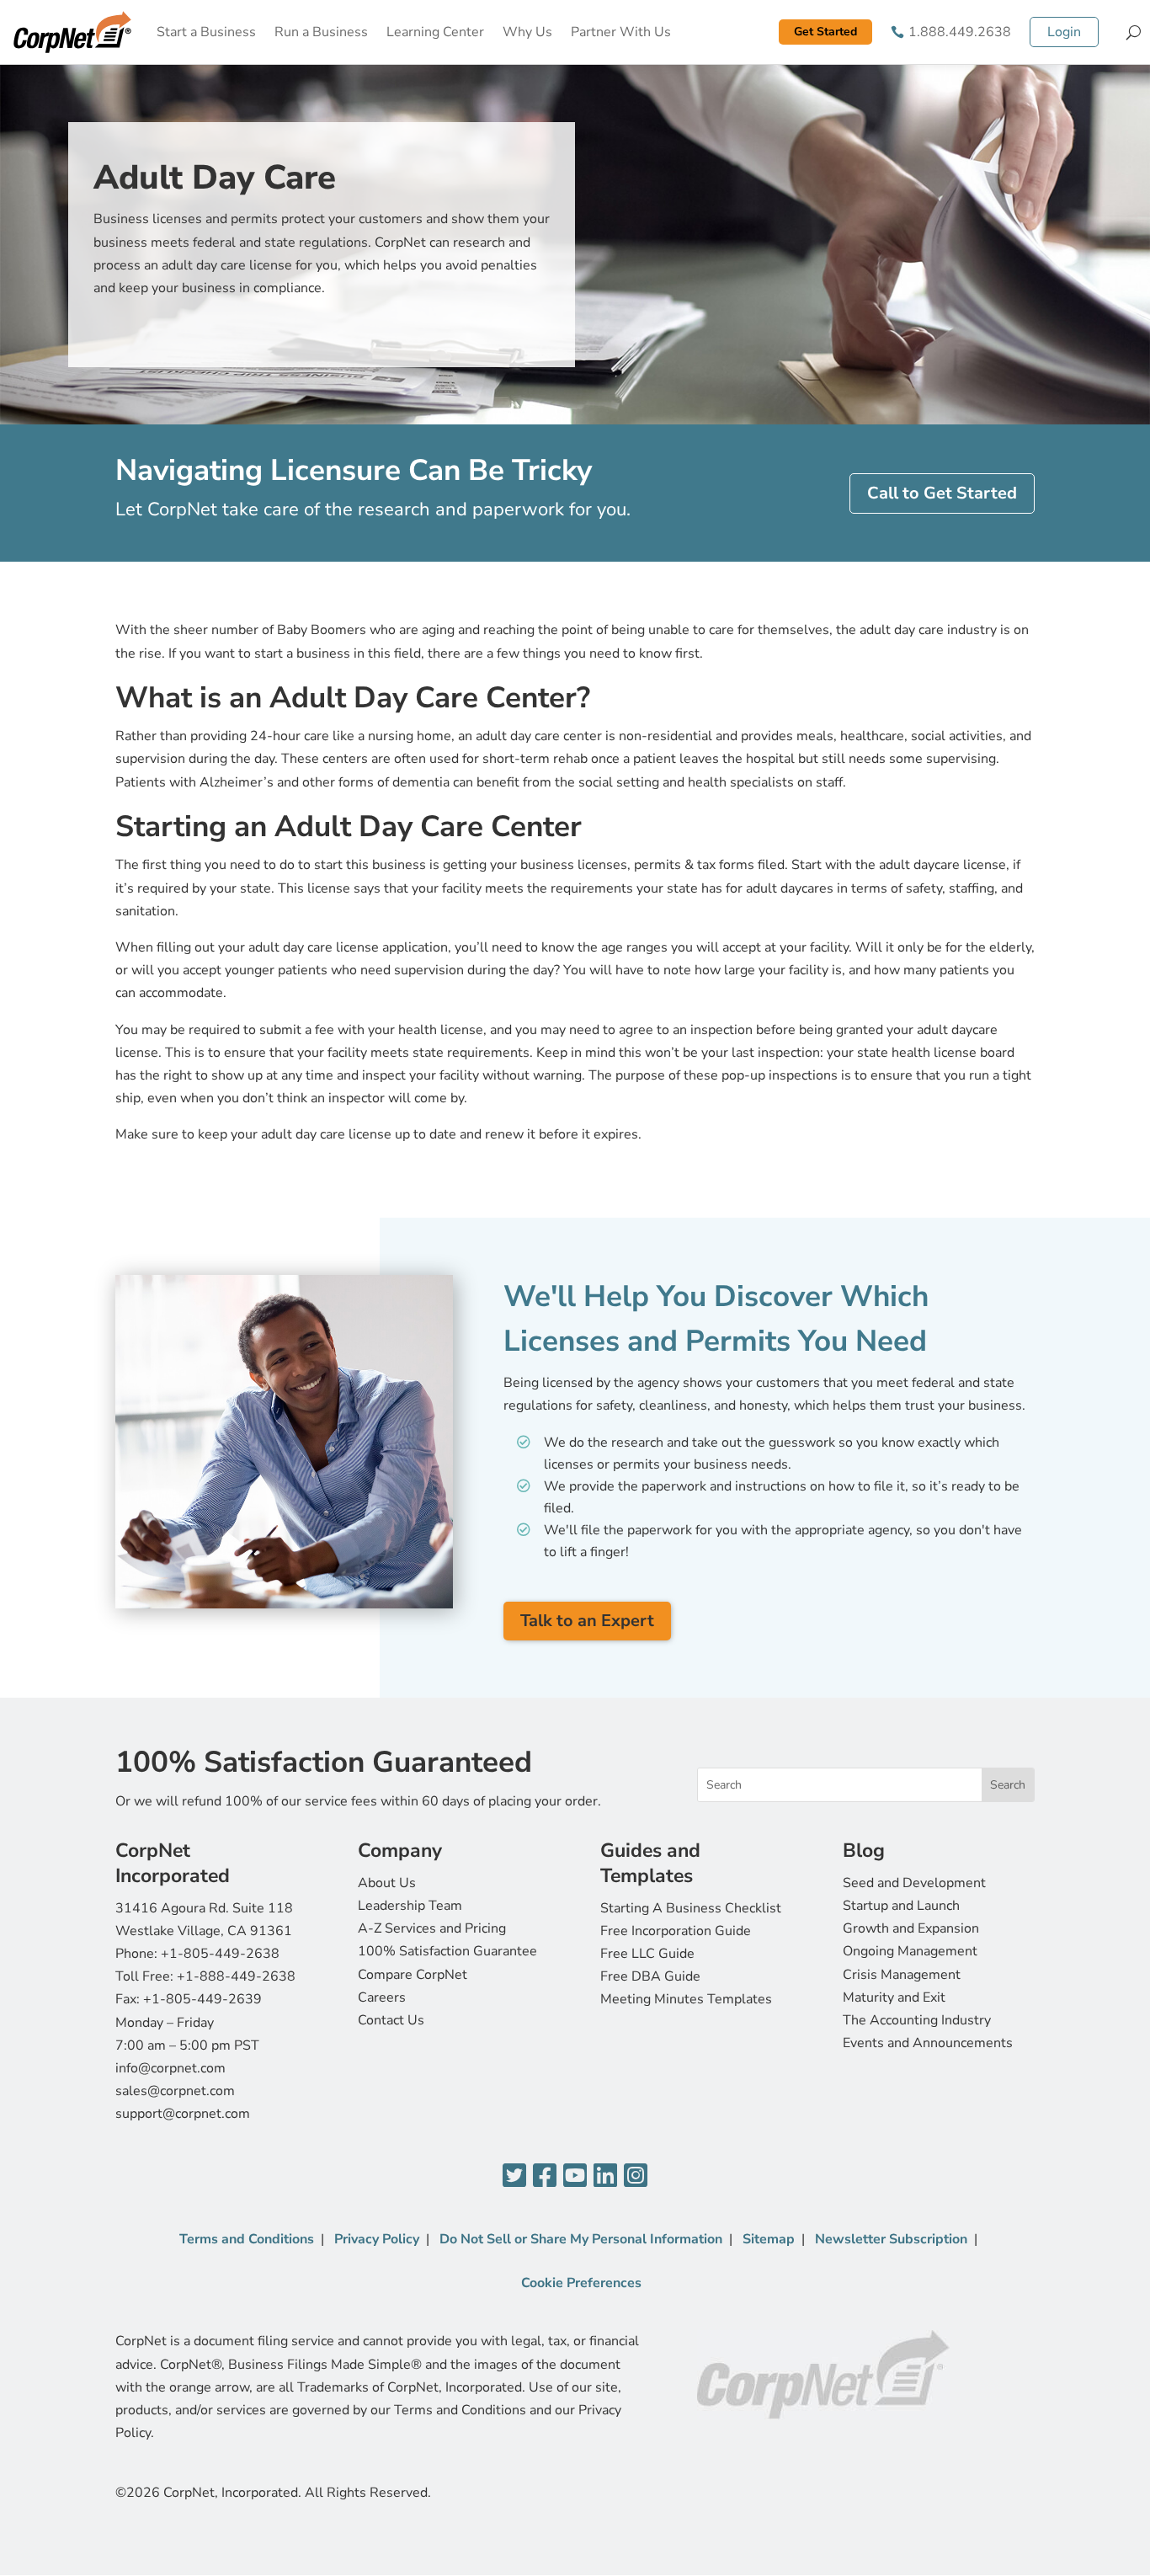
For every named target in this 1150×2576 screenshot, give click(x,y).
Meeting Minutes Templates (686, 1999)
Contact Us (391, 2020)
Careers (382, 1997)
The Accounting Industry (917, 2020)
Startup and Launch (901, 1906)
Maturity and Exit (894, 1997)
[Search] (1134, 32)
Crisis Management (902, 1975)
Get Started (825, 32)
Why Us (527, 32)
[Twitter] (514, 2176)
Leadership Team (410, 1906)
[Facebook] (545, 2176)
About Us (387, 1883)
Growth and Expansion (911, 1928)
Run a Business (321, 32)
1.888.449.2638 (960, 32)
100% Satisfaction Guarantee (447, 1951)
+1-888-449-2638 (236, 1976)
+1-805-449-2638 (220, 1954)
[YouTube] (575, 2176)
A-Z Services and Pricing (432, 1928)
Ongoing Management (910, 1951)
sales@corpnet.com (175, 2091)
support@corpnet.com (183, 2114)
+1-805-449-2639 (202, 1999)
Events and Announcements (928, 2043)
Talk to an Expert (587, 1621)
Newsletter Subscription (891, 2239)
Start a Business (206, 32)
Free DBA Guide (650, 1976)
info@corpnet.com (170, 2068)
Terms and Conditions (247, 2239)
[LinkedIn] (605, 2176)
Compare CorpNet (413, 1975)
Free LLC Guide (647, 1954)
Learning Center (435, 32)
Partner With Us (621, 32)
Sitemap (769, 2239)
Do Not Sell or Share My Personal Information (581, 2239)
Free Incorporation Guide (676, 1931)
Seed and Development (914, 1883)
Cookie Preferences (581, 2283)
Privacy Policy (377, 2239)
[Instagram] (636, 2176)
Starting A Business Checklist (691, 1908)
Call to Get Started (942, 493)
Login (1064, 32)
